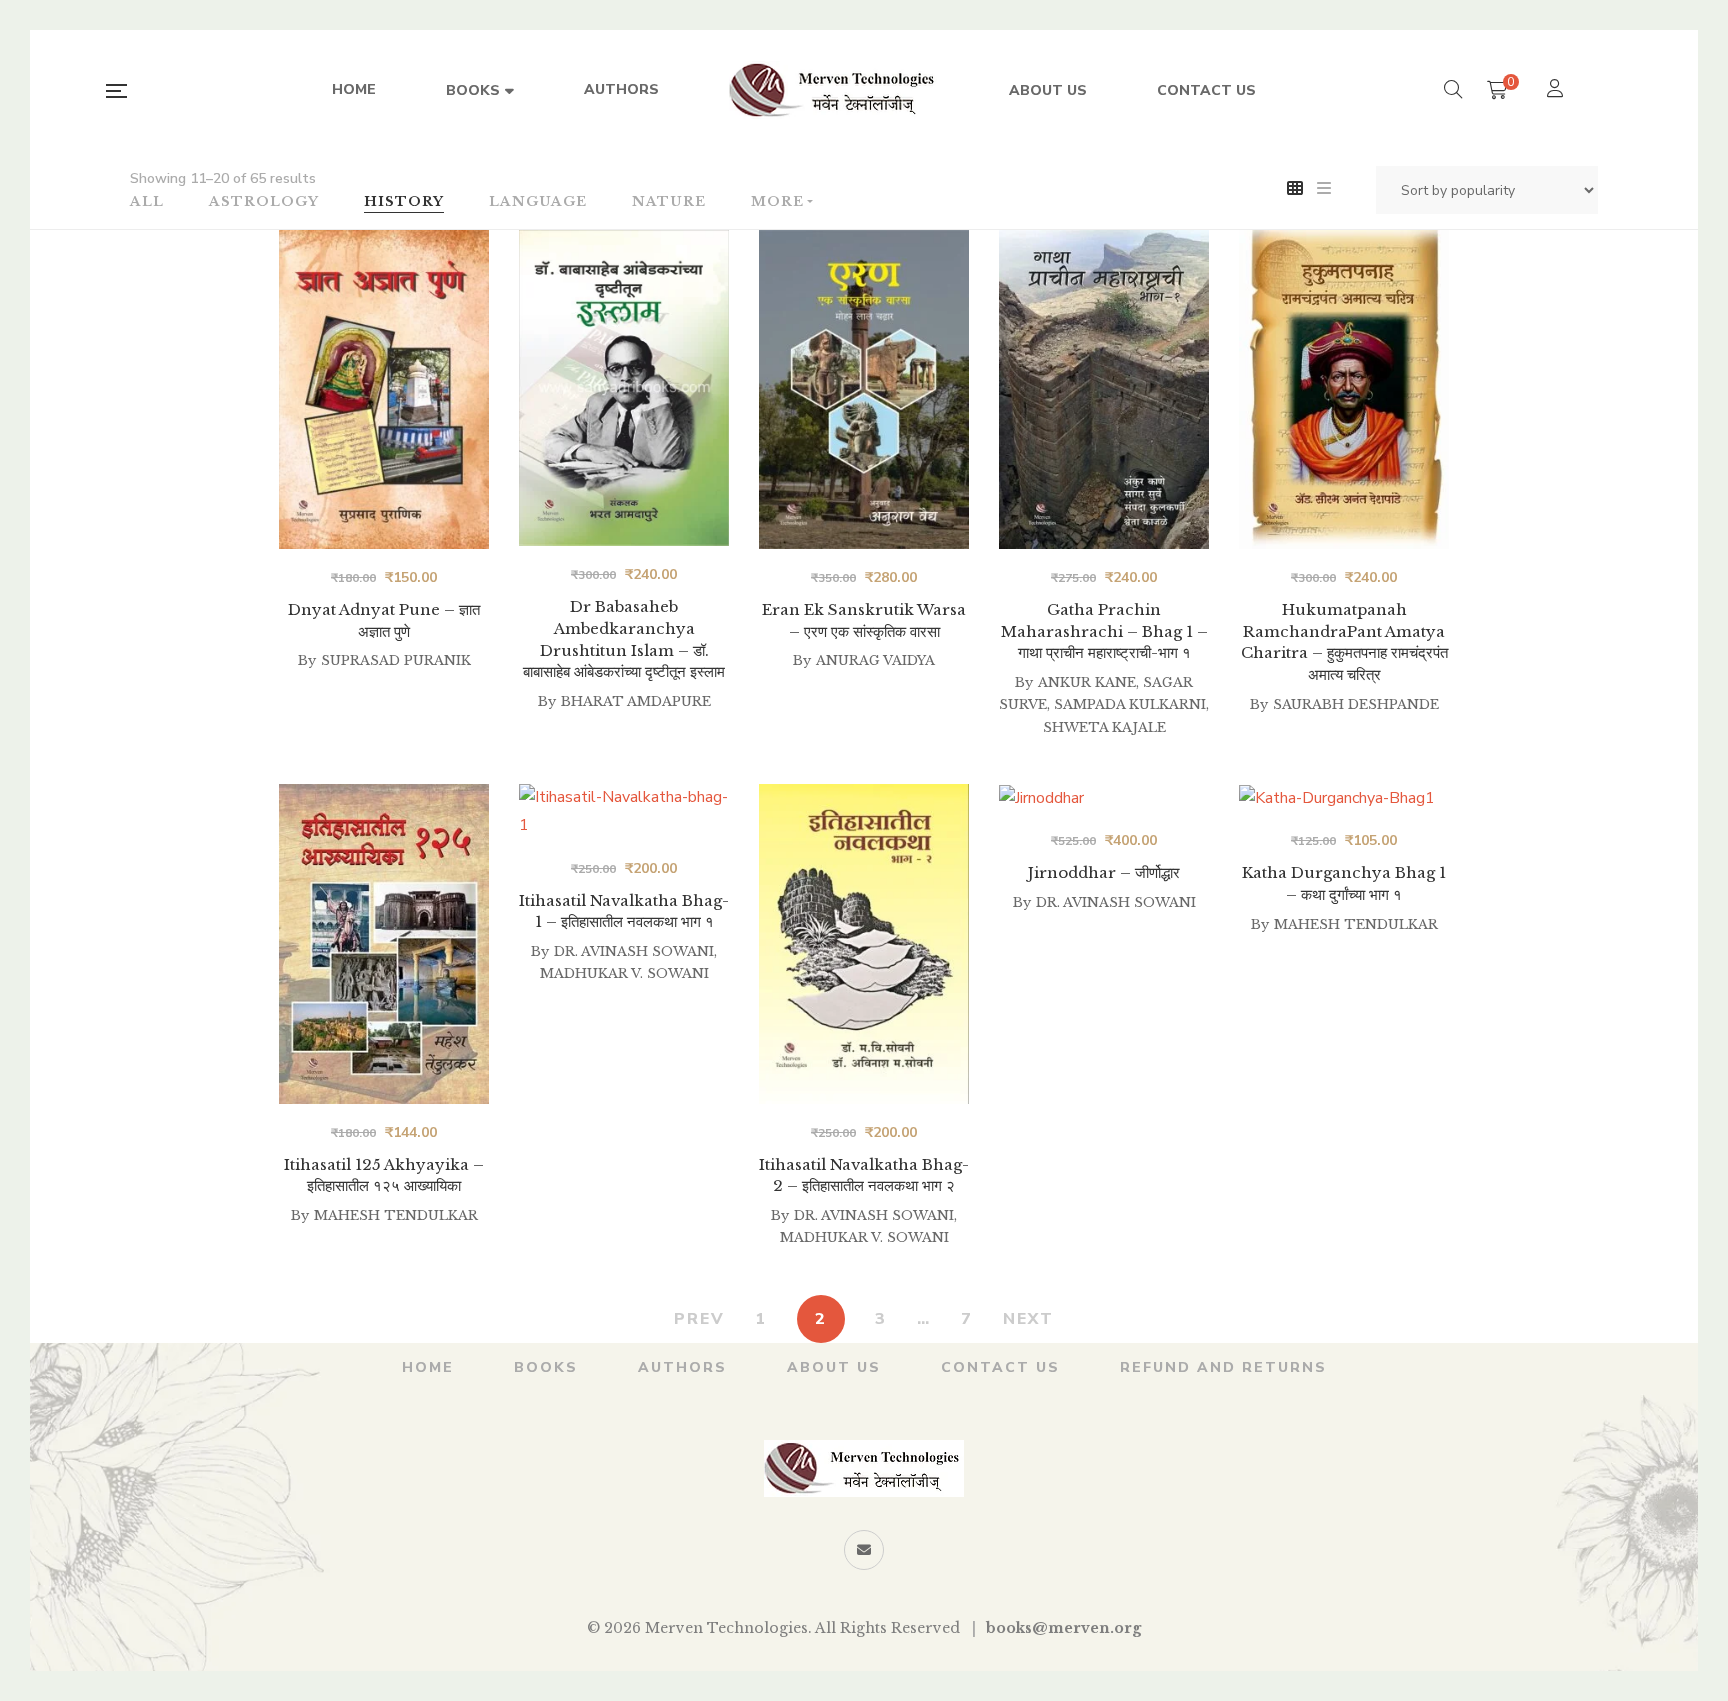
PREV (699, 1319)
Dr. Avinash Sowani (874, 1215)
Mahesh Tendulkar (396, 1215)
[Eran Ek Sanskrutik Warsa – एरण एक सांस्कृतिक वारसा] (864, 389)
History (404, 201)
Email (864, 1550)
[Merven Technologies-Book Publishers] (834, 91)
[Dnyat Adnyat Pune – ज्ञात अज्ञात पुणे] (384, 389)
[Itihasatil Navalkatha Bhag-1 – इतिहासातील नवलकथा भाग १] (624, 943)
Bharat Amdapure (636, 701)
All (147, 201)
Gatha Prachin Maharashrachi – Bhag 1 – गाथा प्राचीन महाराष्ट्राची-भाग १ (1104, 631)
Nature (669, 201)
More (777, 201)
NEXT (1028, 1319)
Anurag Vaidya (875, 660)
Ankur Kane (1087, 682)
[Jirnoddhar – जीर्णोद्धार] (1104, 943)
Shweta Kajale (1104, 727)
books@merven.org (1063, 1628)
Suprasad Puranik (396, 660)
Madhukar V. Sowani (864, 1237)
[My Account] (1557, 90)
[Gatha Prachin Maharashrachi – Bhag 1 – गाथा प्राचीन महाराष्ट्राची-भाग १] (1104, 389)
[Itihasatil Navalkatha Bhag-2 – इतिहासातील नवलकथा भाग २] (864, 943)
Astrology (264, 201)
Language (538, 201)
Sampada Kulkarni (1130, 704)
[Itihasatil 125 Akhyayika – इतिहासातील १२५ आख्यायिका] (384, 798)
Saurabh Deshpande (1356, 704)
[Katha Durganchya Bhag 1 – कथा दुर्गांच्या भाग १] (1344, 811)
